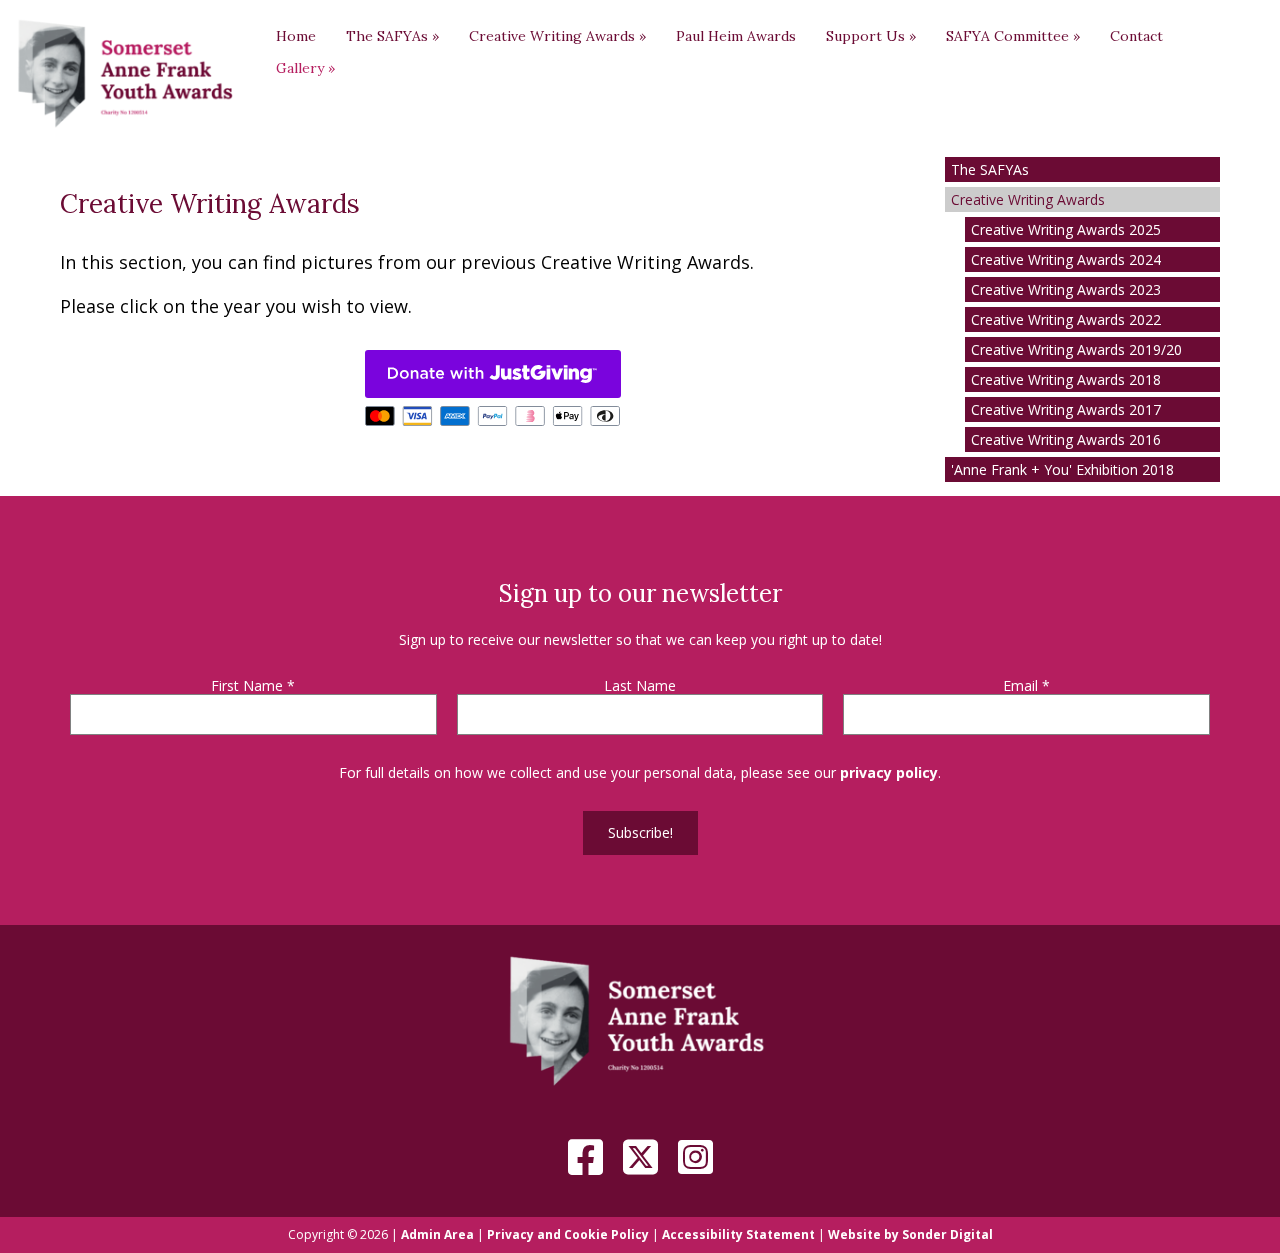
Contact (1136, 36)
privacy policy (889, 772)
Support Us (871, 36)
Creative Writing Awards (557, 36)
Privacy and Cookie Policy (568, 1234)
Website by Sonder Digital (910, 1234)
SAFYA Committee (1013, 36)
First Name (253, 686)
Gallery (305, 68)
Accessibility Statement (738, 1234)
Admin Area (437, 1234)
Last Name (640, 686)
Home (296, 36)
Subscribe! (640, 832)
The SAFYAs (392, 36)
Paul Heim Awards (736, 36)
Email (1026, 686)
